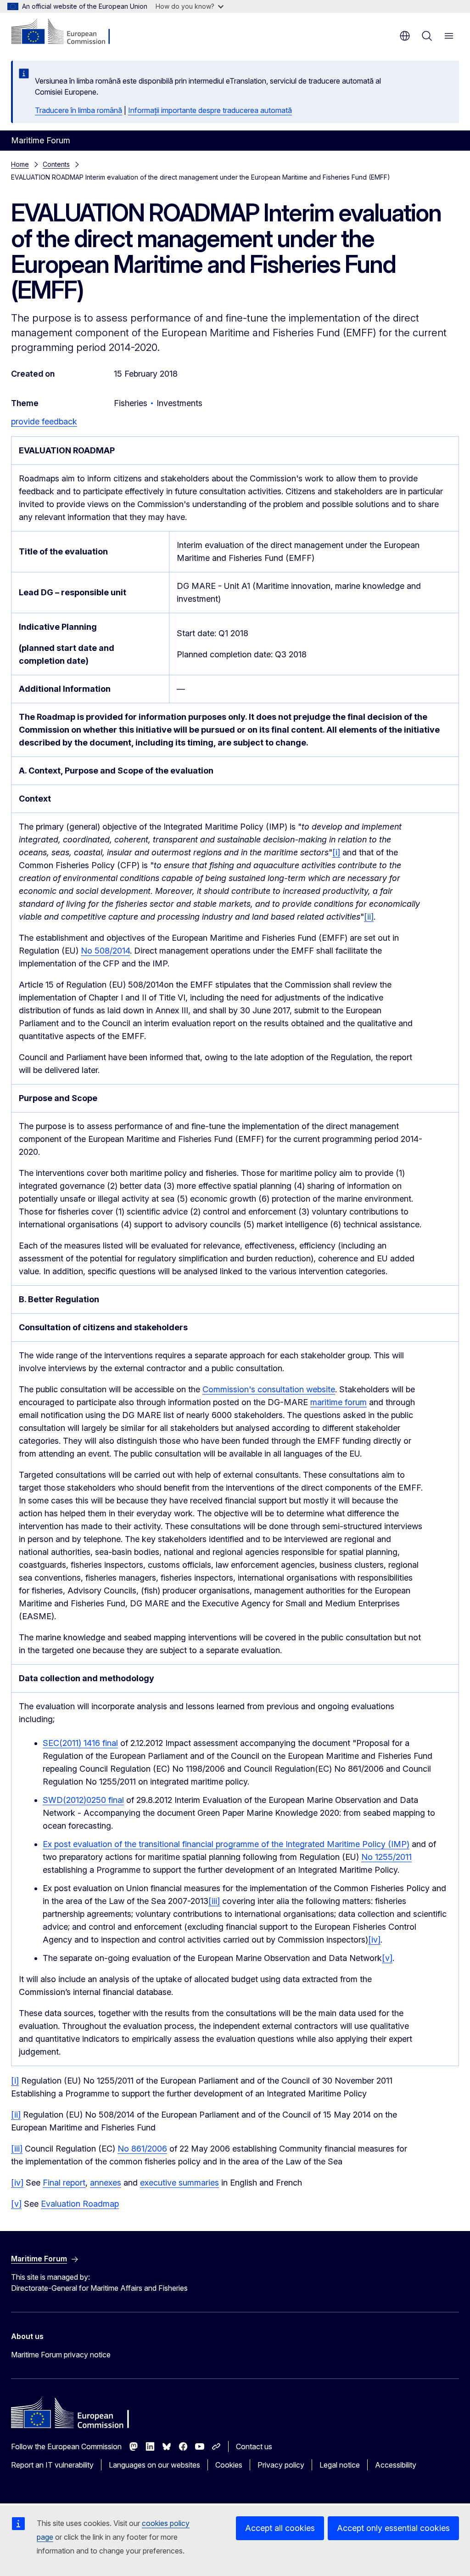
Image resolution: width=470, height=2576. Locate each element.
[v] (387, 1958)
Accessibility (396, 2465)
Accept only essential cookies (393, 2528)
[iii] (214, 1901)
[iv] (374, 1940)
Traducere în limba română (78, 110)
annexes (106, 2183)
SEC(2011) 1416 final (80, 1743)
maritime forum (339, 1402)
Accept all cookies (280, 2528)
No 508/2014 (105, 951)
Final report (64, 2183)
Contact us (254, 2446)
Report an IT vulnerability (52, 2465)
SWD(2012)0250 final (83, 1800)
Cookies (229, 2465)
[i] (336, 852)
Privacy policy (281, 2465)
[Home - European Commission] (67, 32)
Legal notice (340, 2465)
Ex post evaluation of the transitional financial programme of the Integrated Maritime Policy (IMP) (226, 1844)
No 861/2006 (142, 2149)
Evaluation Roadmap (80, 2204)
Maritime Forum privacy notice (61, 2355)
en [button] (405, 36)
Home (20, 164)
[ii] (369, 917)
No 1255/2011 (386, 1857)
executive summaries (179, 2183)
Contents (56, 164)
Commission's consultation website (269, 1389)
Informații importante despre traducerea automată (210, 110)
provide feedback (44, 421)
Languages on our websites (154, 2465)
